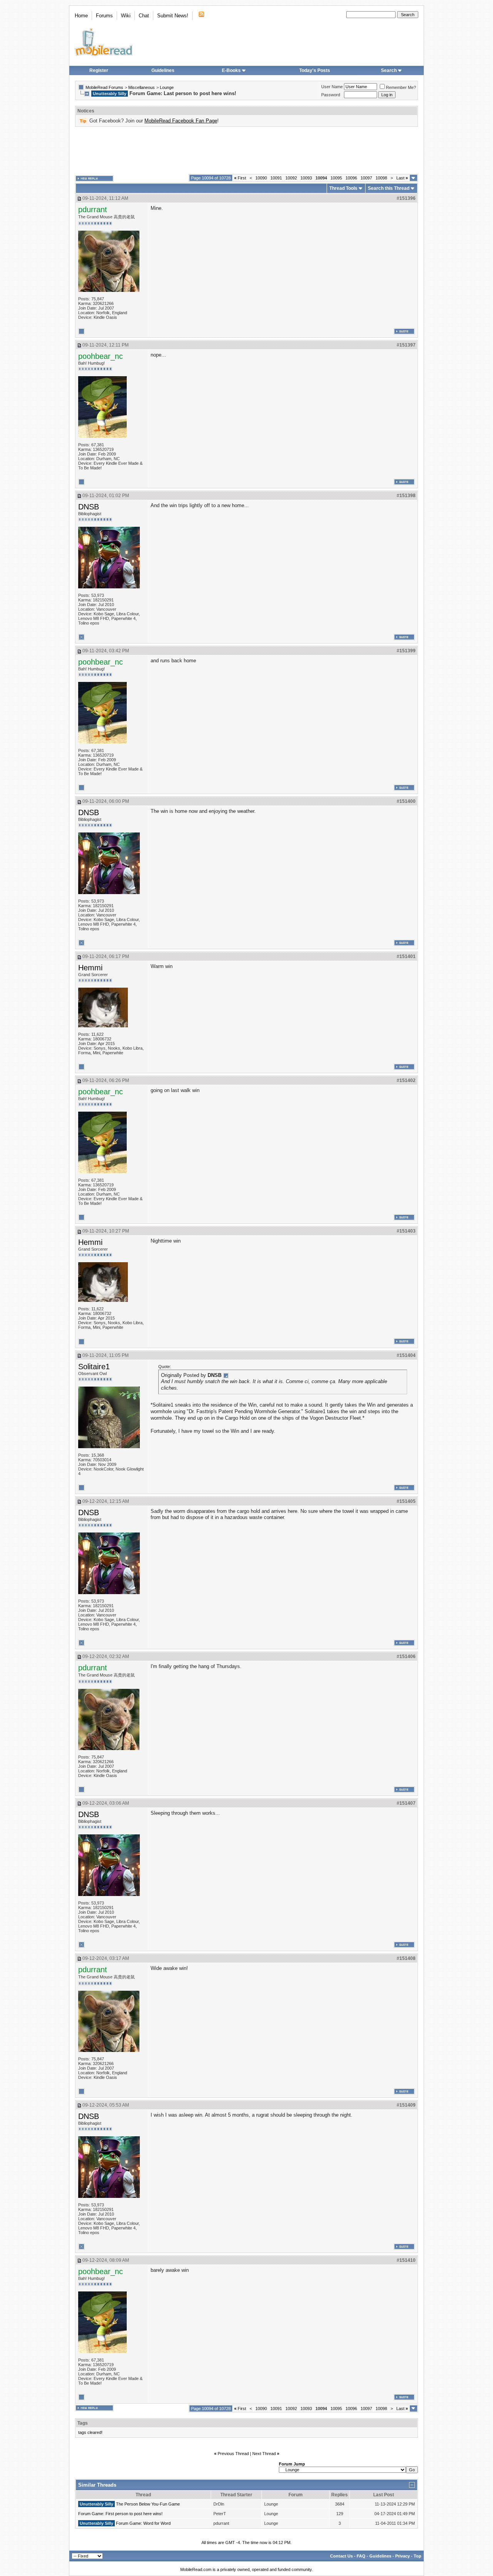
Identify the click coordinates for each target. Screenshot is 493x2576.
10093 (306, 178)
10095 (336, 178)
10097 (366, 178)
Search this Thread (389, 188)
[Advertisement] (246, 151)
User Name (332, 87)
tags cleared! (90, 2432)
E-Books (231, 70)
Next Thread (264, 2454)
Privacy (402, 2556)
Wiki (126, 16)
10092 (291, 178)
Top (418, 2556)
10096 (351, 178)
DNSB (89, 507)
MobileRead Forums (104, 87)
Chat (144, 16)
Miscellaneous (142, 87)
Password (331, 95)
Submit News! (173, 16)
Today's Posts (315, 70)
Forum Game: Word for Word (143, 2523)
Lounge (167, 87)
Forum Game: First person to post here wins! (120, 2514)
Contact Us (341, 2556)
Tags (83, 2423)
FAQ (361, 2556)
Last (402, 178)
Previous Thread (233, 2454)
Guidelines (163, 70)
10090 (261, 178)
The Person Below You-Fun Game (148, 2504)
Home (81, 16)
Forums (104, 16)
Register (99, 70)
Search (389, 70)
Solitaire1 (94, 1367)
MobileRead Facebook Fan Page (181, 121)
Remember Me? (401, 87)
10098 (381, 178)
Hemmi (90, 968)
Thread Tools (343, 188)
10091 (276, 178)
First (240, 178)
